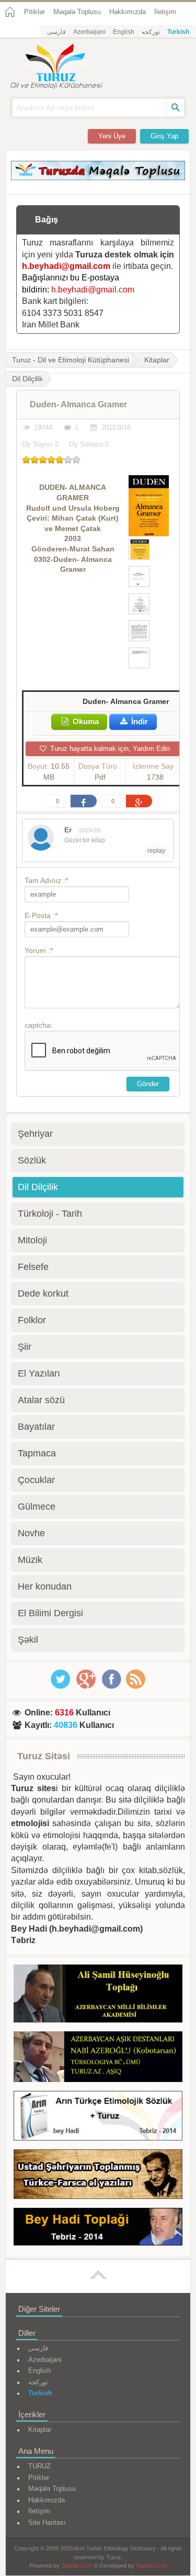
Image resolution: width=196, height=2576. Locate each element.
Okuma (85, 721)
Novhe (31, 1533)
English (124, 32)
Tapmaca (37, 1453)
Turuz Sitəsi (44, 1756)
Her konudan (45, 1586)
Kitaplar (157, 360)
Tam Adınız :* (46, 880)
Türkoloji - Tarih (50, 1214)
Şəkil (28, 1640)
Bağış (47, 220)
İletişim (165, 12)
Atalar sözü (41, 1400)
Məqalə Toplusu (77, 12)
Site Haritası (47, 2522)
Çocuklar (36, 1480)
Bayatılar (36, 1427)
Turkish (178, 32)
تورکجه (151, 32)
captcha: (39, 1025)
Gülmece (37, 1507)
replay (156, 851)
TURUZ (39, 2466)
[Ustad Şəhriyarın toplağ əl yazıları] (98, 2176)
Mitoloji (32, 1240)
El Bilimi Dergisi (50, 1613)
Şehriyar (35, 1134)
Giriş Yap (164, 136)
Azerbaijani (89, 32)
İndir (139, 721)
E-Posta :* (41, 915)
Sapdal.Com (77, 2566)
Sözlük (32, 1160)
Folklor (32, 1320)
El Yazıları (39, 1373)
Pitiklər (34, 12)
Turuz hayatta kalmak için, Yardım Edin (109, 749)
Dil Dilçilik (38, 1187)
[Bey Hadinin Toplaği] (98, 2228)
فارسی (56, 32)
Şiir (25, 1347)
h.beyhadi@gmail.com (66, 266)
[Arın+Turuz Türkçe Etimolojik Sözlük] (98, 2118)
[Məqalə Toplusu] (98, 177)
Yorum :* (39, 950)
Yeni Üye (112, 136)
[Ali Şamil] (98, 1996)
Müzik (30, 1560)
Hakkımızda (128, 12)
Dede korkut (43, 1293)
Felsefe (33, 1267)
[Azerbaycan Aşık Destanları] (98, 2059)
